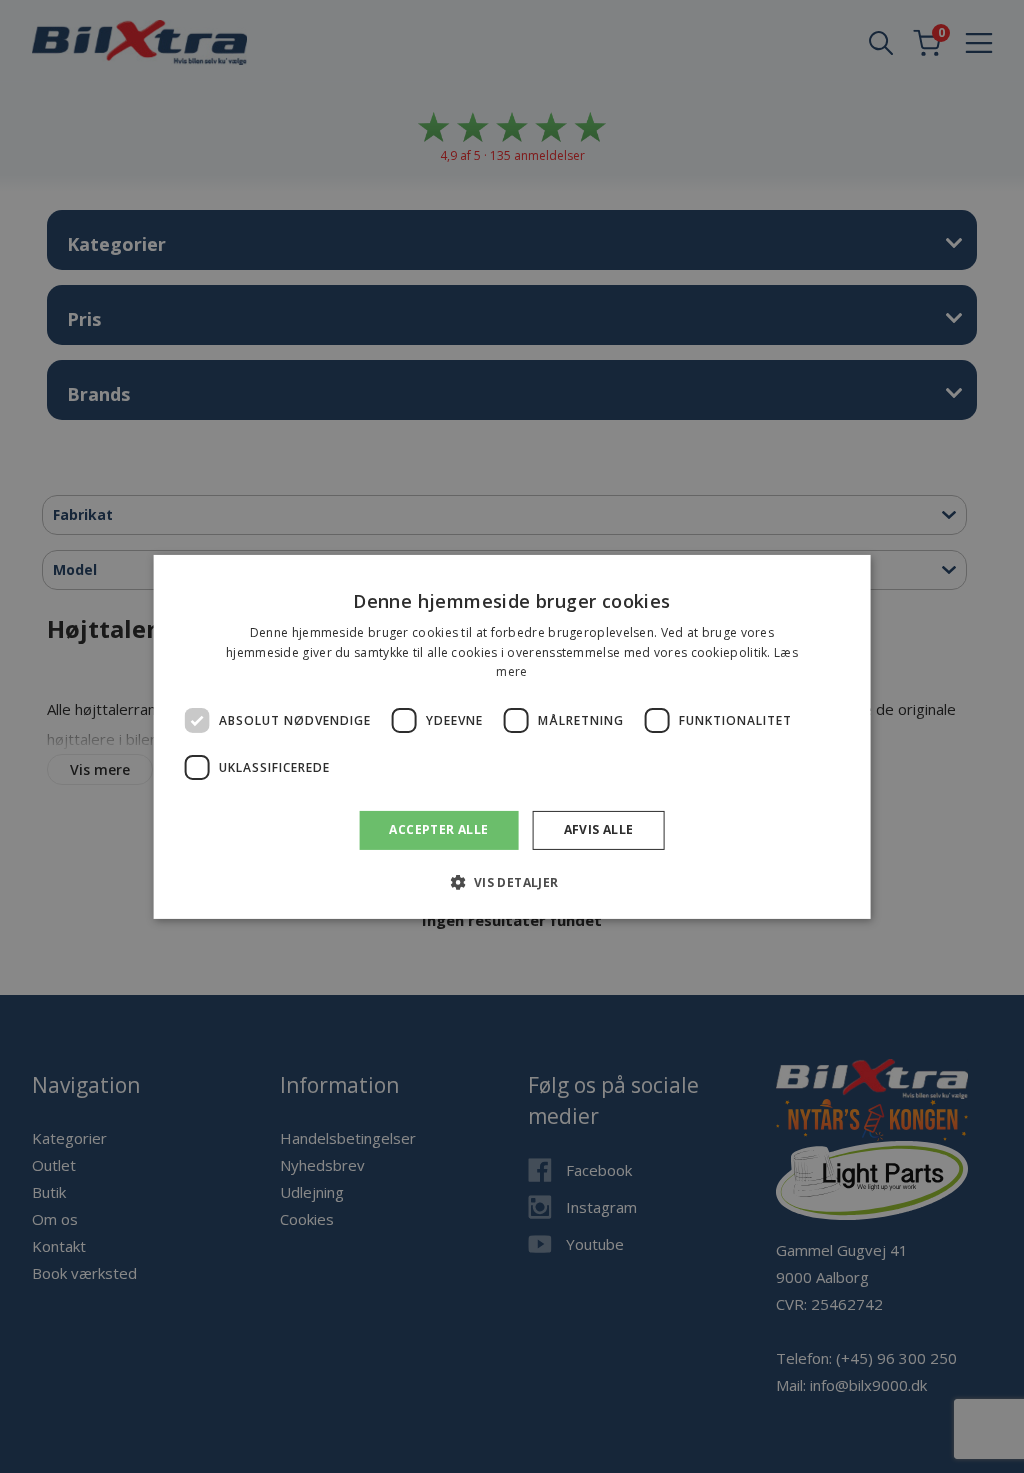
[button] (511, 882)
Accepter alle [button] (438, 829)
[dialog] (512, 736)
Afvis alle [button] (599, 829)
